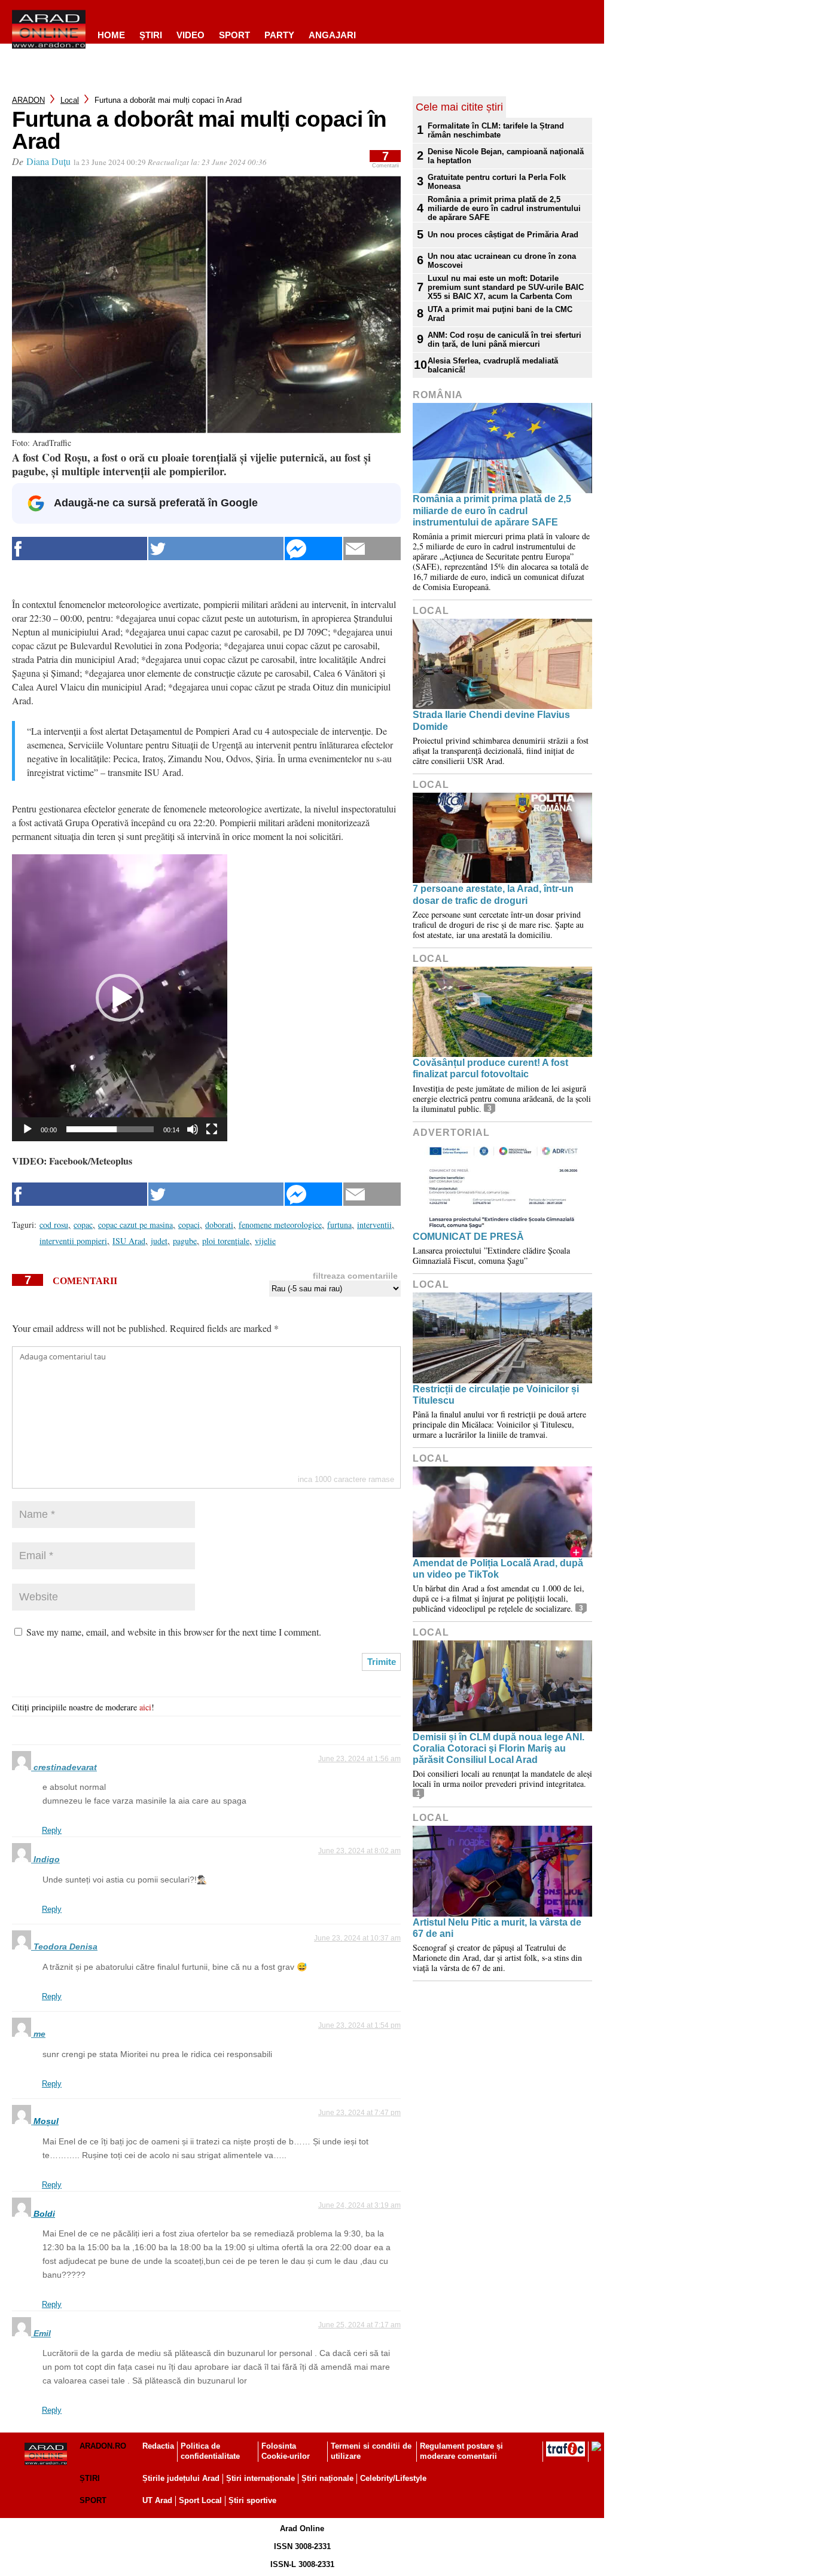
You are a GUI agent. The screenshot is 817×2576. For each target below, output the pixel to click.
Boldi (44, 2214)
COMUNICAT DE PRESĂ (468, 1237)
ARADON (28, 100)
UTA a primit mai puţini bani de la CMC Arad (500, 314)
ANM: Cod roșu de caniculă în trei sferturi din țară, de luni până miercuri (504, 340)
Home (111, 35)
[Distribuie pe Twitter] (216, 548)
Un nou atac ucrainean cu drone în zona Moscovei (502, 261)
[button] (120, 998)
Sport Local (200, 2500)
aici (145, 1707)
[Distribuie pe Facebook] (80, 548)
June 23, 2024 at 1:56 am (359, 1759)
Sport (234, 35)
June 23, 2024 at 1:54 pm (359, 2025)
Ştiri (151, 35)
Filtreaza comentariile (355, 1276)
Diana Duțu (48, 161)
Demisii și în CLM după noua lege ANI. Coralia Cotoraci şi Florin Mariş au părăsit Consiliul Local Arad (499, 1748)
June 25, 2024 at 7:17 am (359, 2325)
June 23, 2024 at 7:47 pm (359, 2113)
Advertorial (451, 1133)
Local (70, 100)
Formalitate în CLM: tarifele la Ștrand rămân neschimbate (496, 130)
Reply (52, 1830)
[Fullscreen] (212, 1129)
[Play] (28, 1129)
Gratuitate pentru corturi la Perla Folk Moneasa (497, 182)
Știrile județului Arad (181, 2478)
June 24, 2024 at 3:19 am (359, 2205)
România (438, 395)
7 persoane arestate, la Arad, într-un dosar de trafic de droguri (493, 894)
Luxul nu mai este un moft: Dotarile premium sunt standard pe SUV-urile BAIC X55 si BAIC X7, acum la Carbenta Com (506, 287)
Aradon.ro (103, 2446)
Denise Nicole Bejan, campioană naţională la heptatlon (506, 156)
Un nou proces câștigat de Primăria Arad (503, 235)
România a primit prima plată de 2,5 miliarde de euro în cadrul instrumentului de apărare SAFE (504, 208)
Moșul (46, 2121)
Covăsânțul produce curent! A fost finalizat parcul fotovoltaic (490, 1068)
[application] (120, 998)
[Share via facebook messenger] (313, 548)
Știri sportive (252, 2500)
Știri (90, 2478)
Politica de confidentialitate (210, 2451)
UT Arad (157, 2500)
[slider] (110, 1129)
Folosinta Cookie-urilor (286, 2451)
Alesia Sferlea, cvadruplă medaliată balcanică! (493, 365)
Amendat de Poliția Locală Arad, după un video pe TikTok (498, 1569)
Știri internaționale (260, 2478)
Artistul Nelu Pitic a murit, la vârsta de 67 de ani (497, 1928)
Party (279, 35)
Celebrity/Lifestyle (393, 2478)
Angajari (332, 35)
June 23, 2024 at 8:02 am (359, 1851)
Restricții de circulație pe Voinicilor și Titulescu (496, 1395)
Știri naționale (327, 2478)
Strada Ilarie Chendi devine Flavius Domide (491, 720)
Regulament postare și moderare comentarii (461, 2451)
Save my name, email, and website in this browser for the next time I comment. (174, 1632)
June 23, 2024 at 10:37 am (357, 1938)
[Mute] (193, 1129)
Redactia (158, 2446)
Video (190, 35)
